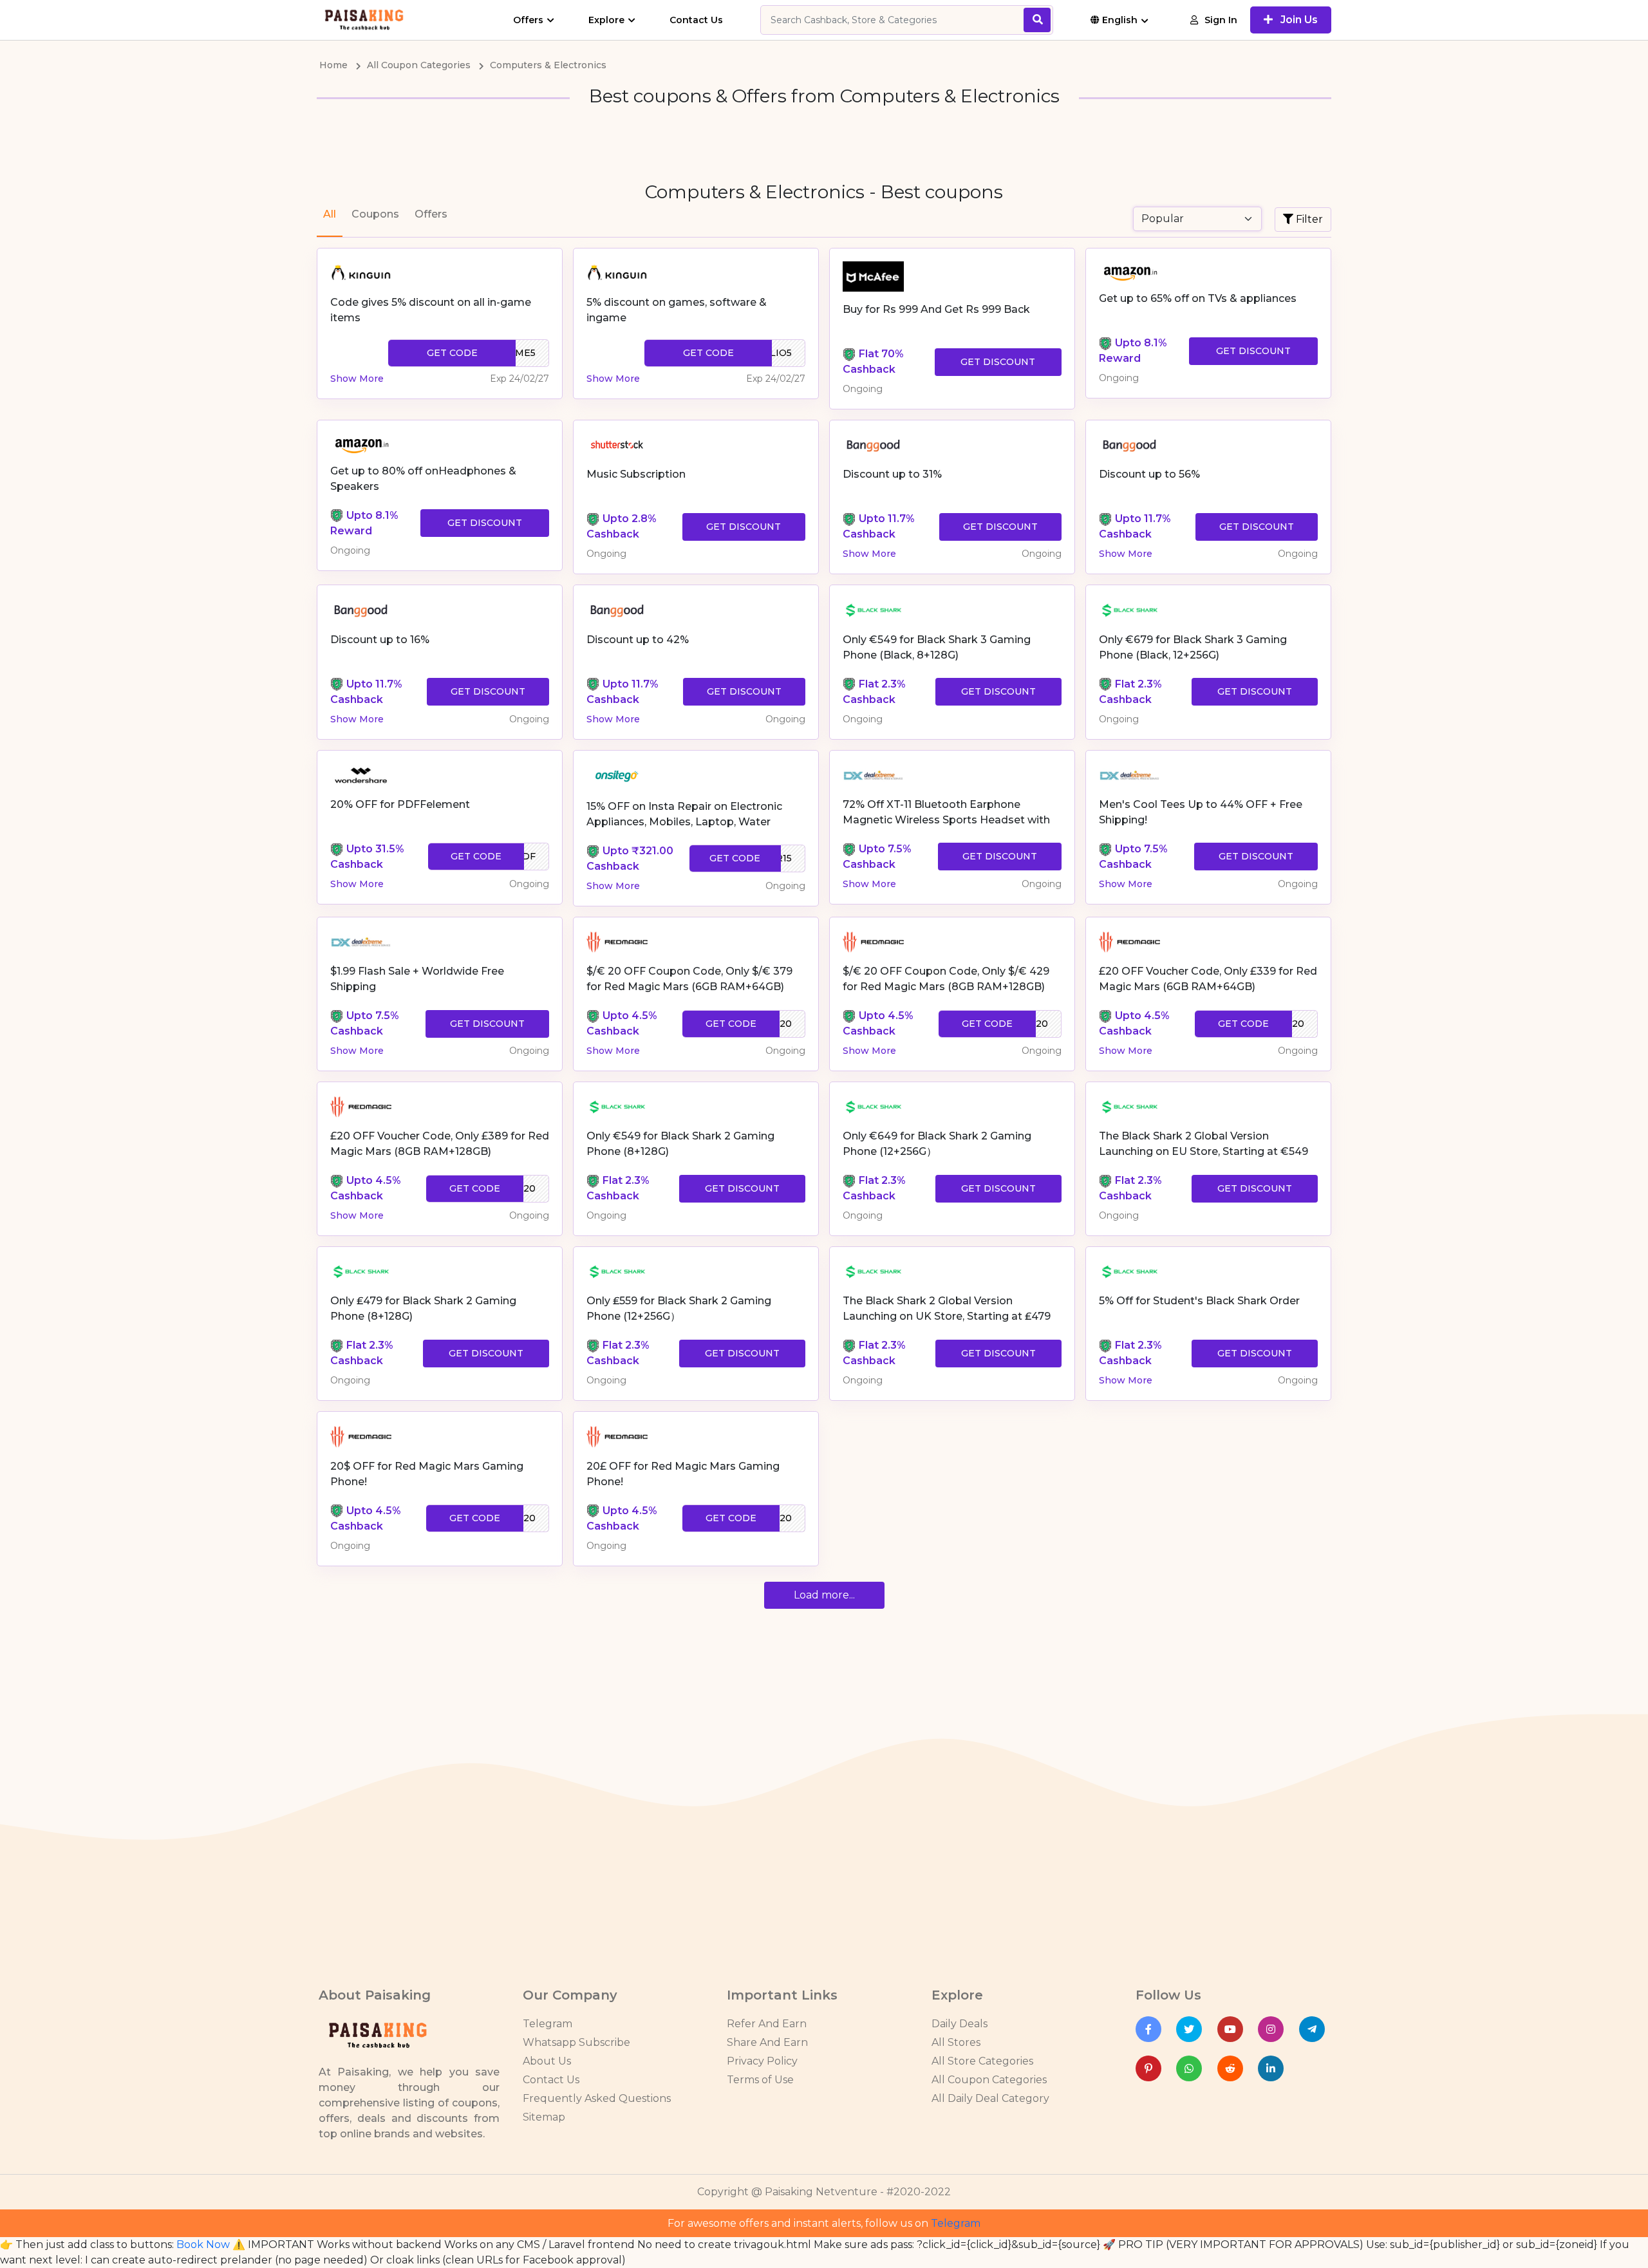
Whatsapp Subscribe (576, 2042)
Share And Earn (767, 2042)
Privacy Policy (762, 2061)
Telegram (548, 2024)
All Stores (956, 2042)
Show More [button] (357, 379)
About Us (547, 2061)
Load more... (824, 1595)
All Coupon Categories (989, 2080)
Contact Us (696, 20)
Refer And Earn (767, 2024)
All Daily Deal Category (990, 2098)
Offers (528, 20)
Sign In (1221, 20)
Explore (606, 20)
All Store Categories (982, 2061)
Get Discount (998, 362)
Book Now (203, 2245)
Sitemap (544, 2117)
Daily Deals (960, 2024)
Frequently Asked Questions (597, 2098)
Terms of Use (760, 2080)
